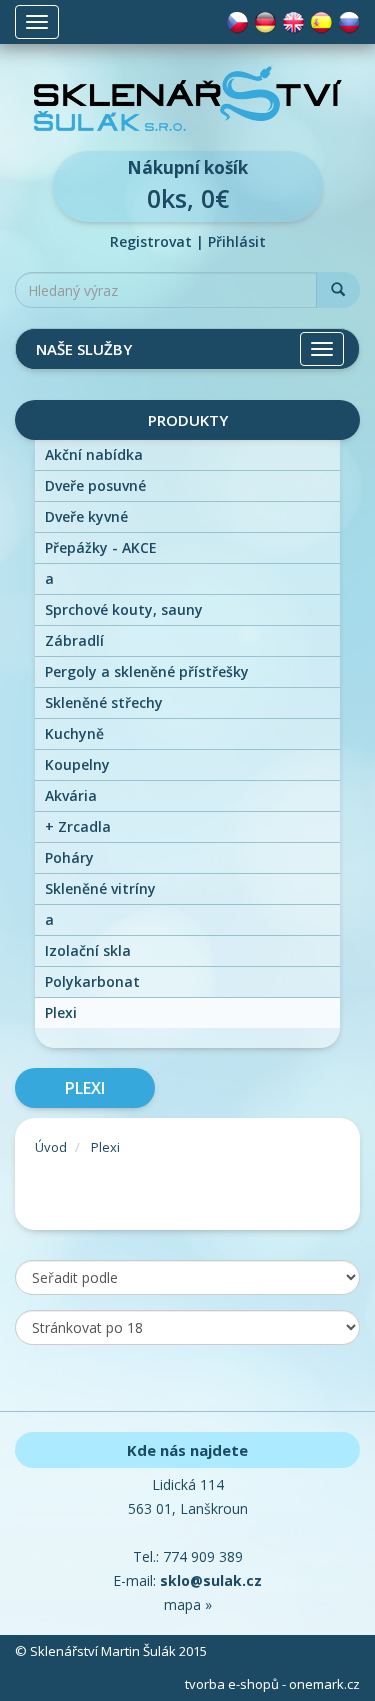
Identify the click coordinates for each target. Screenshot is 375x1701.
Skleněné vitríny (100, 888)
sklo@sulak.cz (211, 1580)
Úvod (51, 1147)
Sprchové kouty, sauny (124, 609)
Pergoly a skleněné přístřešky (147, 671)
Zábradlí (74, 640)
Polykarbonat (92, 981)
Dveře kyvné (86, 516)
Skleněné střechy (104, 702)
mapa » (188, 1604)
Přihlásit (237, 241)
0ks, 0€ (187, 185)
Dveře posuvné (95, 485)
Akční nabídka (94, 454)
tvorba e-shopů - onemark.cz (272, 1684)
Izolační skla (88, 950)
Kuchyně (74, 733)
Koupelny (77, 764)
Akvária (71, 795)
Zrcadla (78, 826)
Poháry (69, 857)
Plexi (61, 1012)
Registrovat (151, 241)
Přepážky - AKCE (101, 547)
